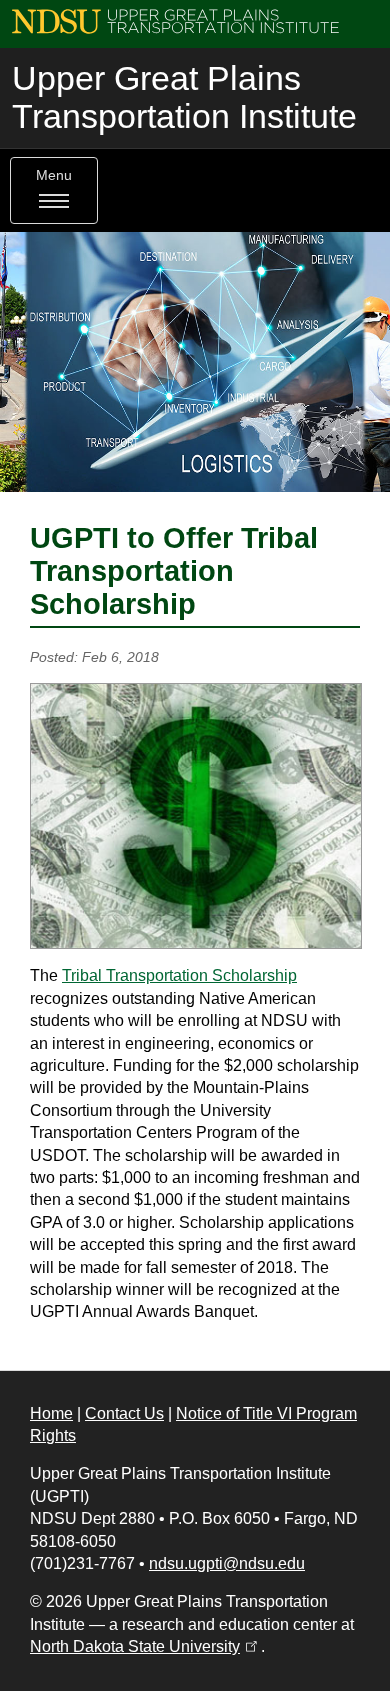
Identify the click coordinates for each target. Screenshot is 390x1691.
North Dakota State (145, 1646)
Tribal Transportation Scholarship (179, 975)
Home (51, 1413)
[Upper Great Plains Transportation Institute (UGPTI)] (175, 20)
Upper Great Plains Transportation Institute (184, 97)
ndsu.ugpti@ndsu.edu (227, 1563)
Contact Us (124, 1413)
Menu (54, 175)
